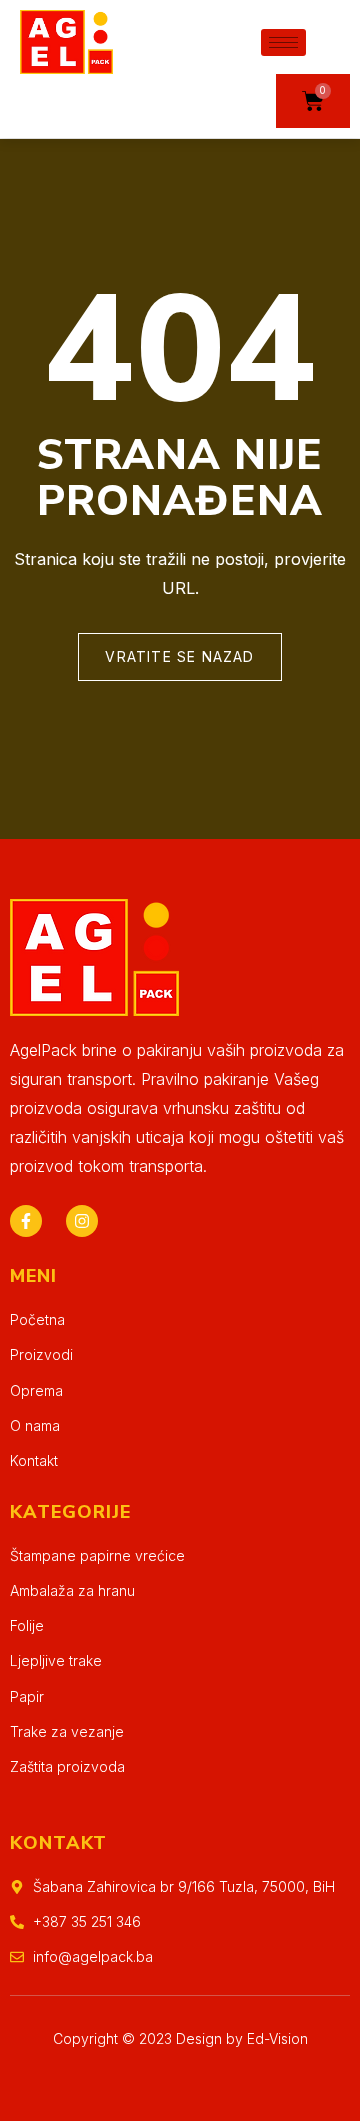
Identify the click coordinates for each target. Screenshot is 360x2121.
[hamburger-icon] (283, 42)
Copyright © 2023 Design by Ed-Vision (180, 2038)
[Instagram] (82, 1221)
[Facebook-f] (26, 1221)
